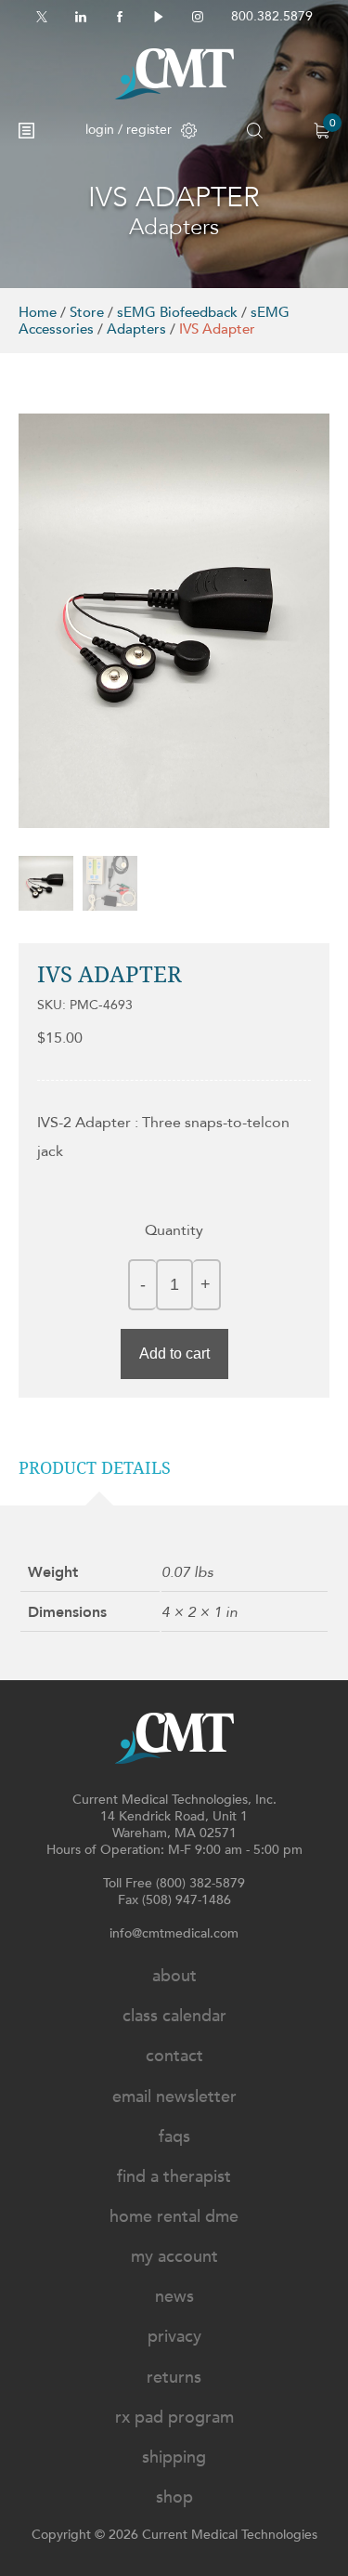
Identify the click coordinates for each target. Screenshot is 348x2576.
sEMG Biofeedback (177, 312)
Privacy (174, 2337)
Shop (174, 2497)
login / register (129, 130)
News (174, 2297)
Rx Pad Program (174, 2418)
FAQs (174, 2137)
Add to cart (174, 1354)
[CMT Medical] (174, 74)
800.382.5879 (272, 16)
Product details (95, 1468)
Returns (174, 2378)
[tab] (99, 1468)
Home (38, 312)
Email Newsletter (174, 2097)
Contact (174, 2056)
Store (87, 312)
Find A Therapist (174, 2177)
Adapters (136, 329)
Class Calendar (174, 2016)
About (174, 1976)
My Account (174, 2257)
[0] (322, 131)
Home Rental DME (174, 2217)
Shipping (174, 2458)
